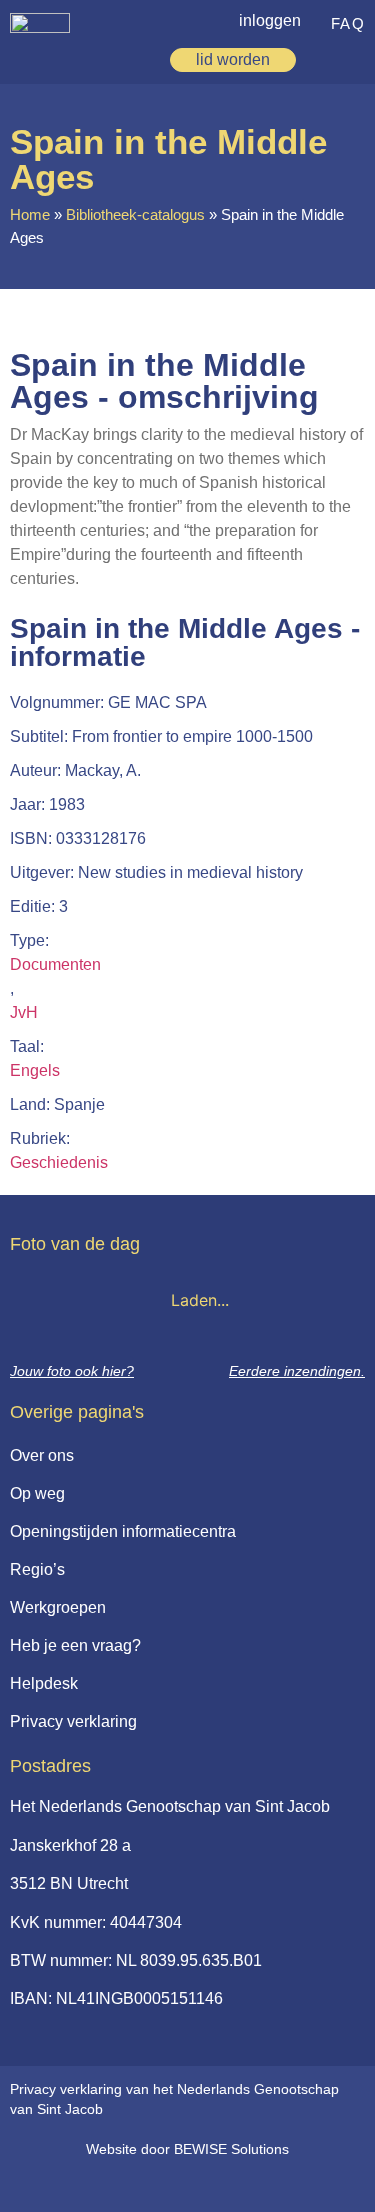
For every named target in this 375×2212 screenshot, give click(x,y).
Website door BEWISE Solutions (187, 2149)
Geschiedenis (59, 1162)
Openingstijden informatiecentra (123, 1531)
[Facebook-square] (133, 2184)
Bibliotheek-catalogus (135, 214)
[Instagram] (215, 2184)
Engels (35, 1070)
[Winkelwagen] (323, 60)
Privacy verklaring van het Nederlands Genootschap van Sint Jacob (174, 2099)
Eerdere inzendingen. (297, 1371)
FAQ (348, 23)
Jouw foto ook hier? (72, 1371)
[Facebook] (174, 2184)
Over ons (42, 1455)
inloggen (270, 20)
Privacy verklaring (73, 1721)
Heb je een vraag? (75, 1645)
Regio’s (37, 1569)
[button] (354, 57)
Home (30, 214)
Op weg (37, 1493)
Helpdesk (44, 1683)
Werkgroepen (58, 1607)
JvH (24, 1012)
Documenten (55, 964)
